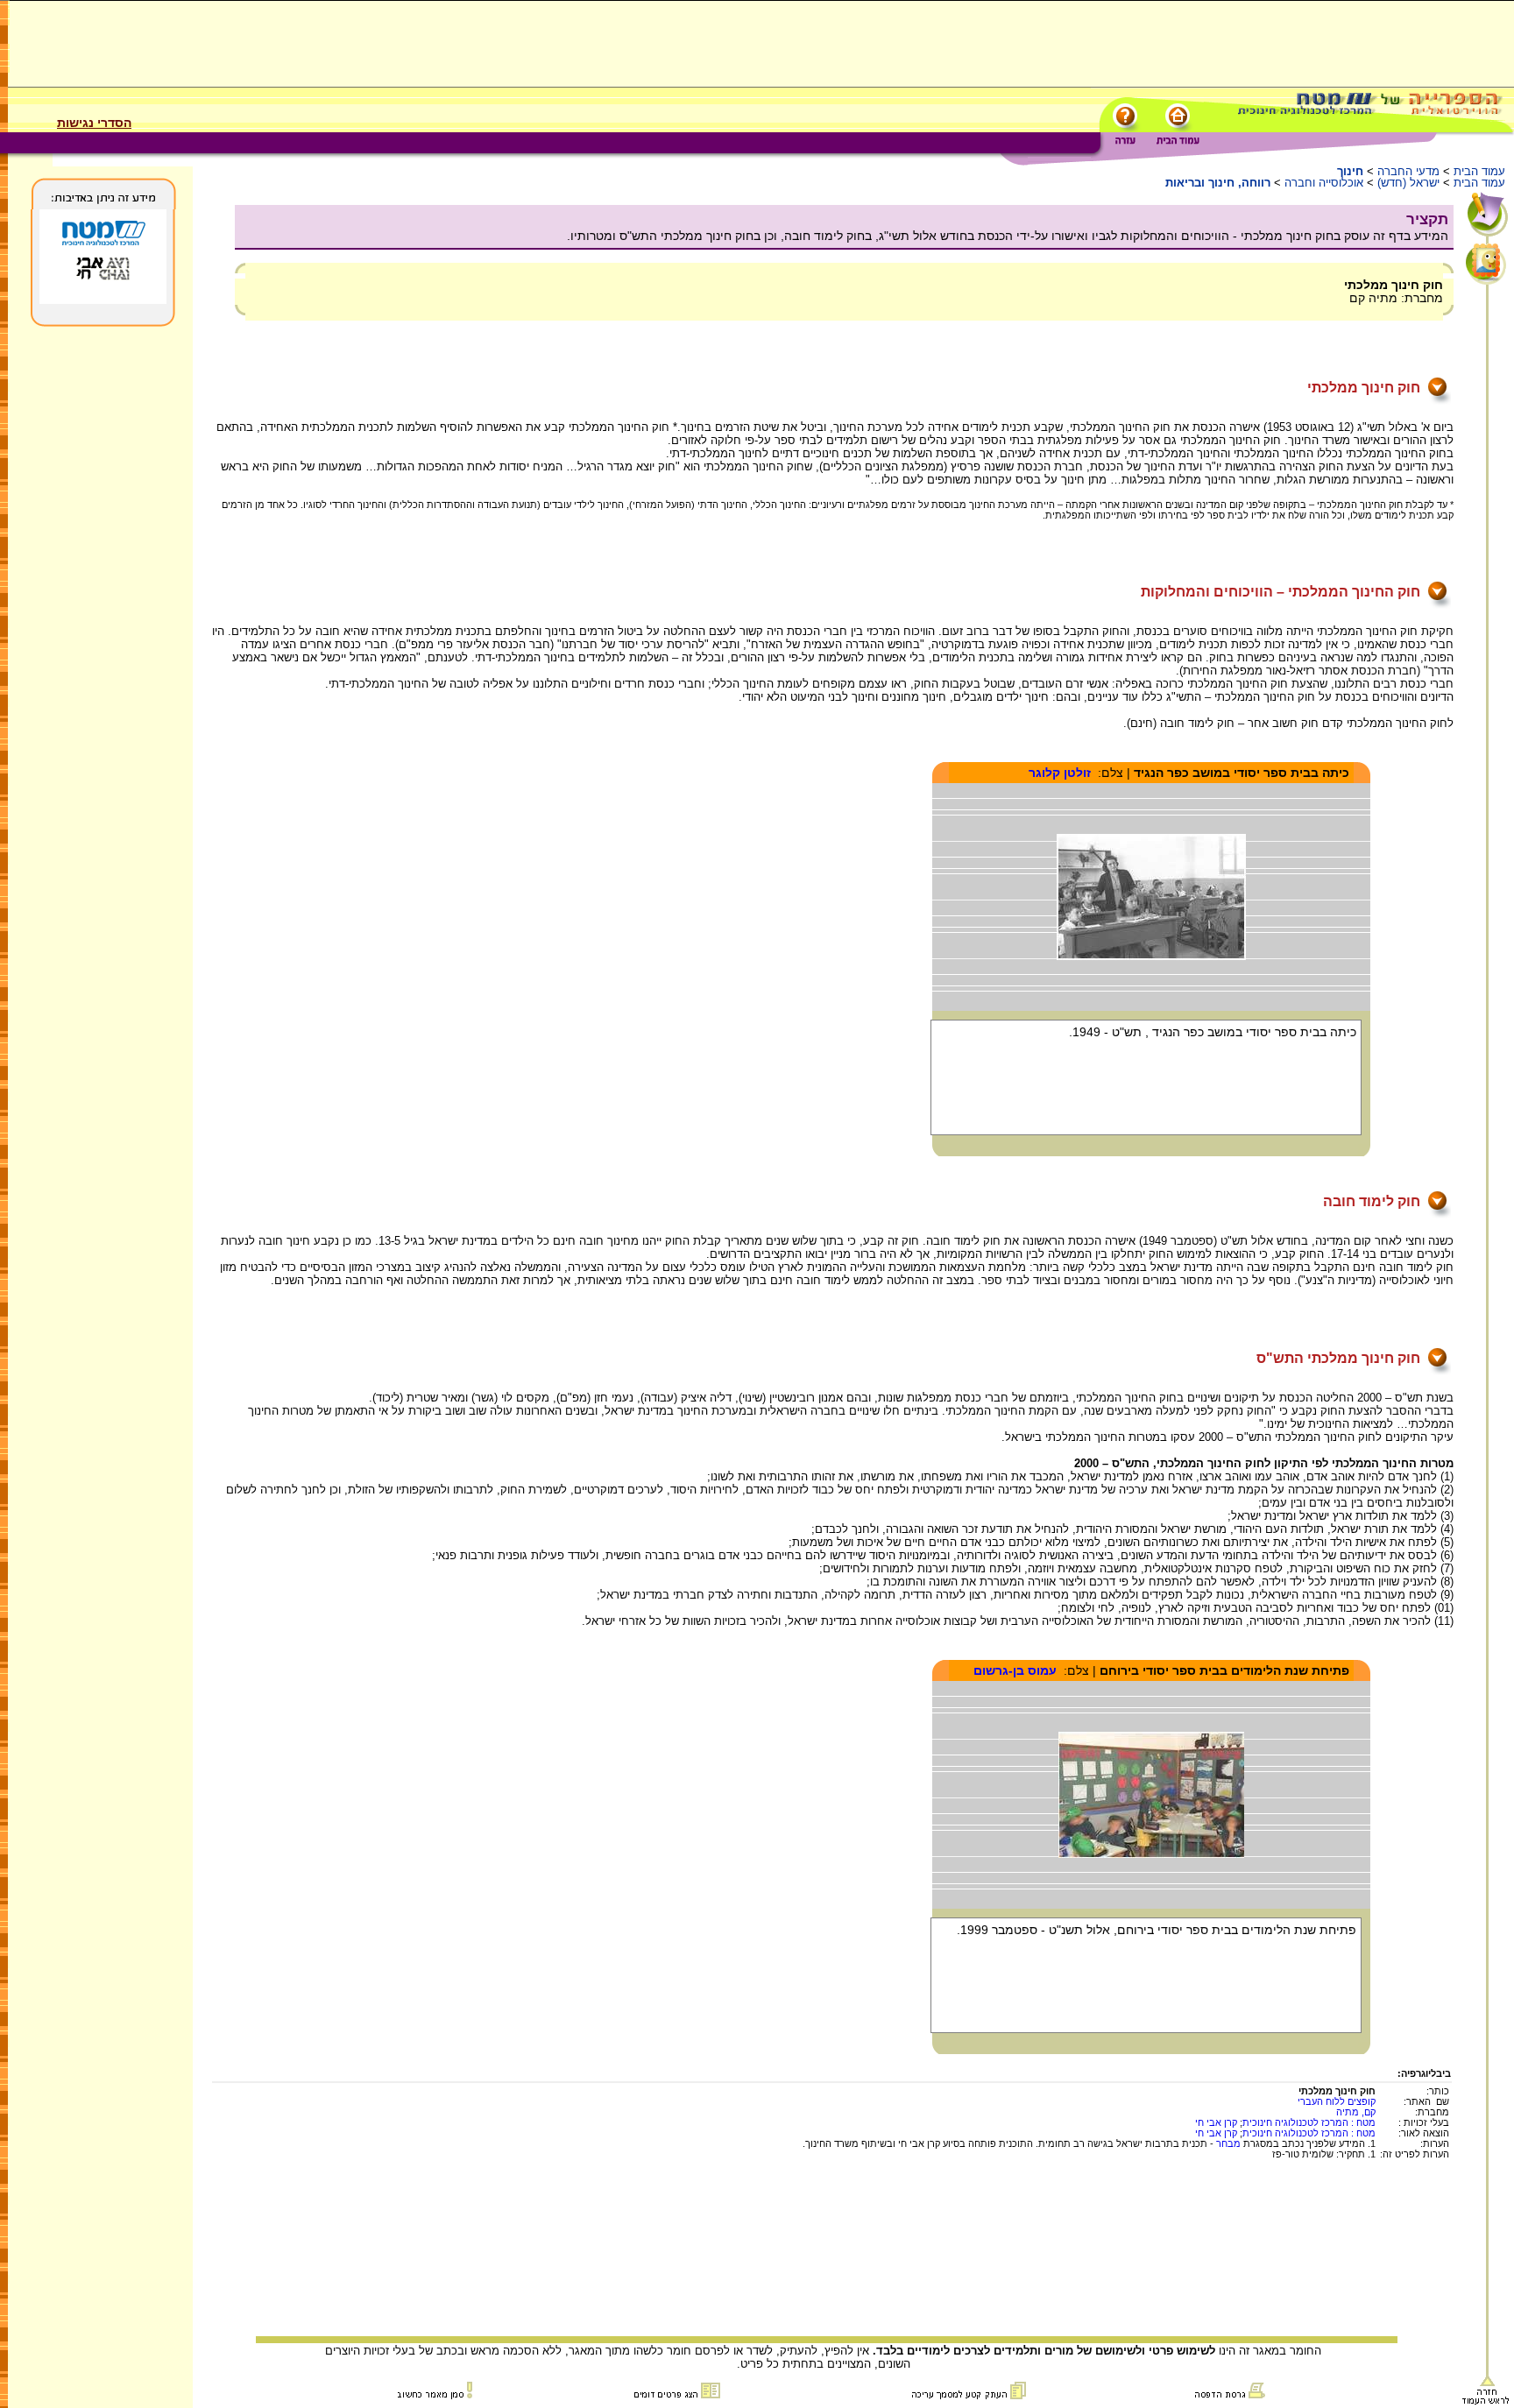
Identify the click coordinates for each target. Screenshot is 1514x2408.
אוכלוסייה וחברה (1324, 183)
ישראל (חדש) (1408, 183)
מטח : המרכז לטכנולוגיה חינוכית (1309, 2122)
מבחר (1228, 2143)
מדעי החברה (1408, 171)
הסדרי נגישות (94, 123)
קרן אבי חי (1216, 2122)
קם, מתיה (1356, 2112)
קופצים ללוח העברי (1337, 2101)
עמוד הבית (1479, 171)
